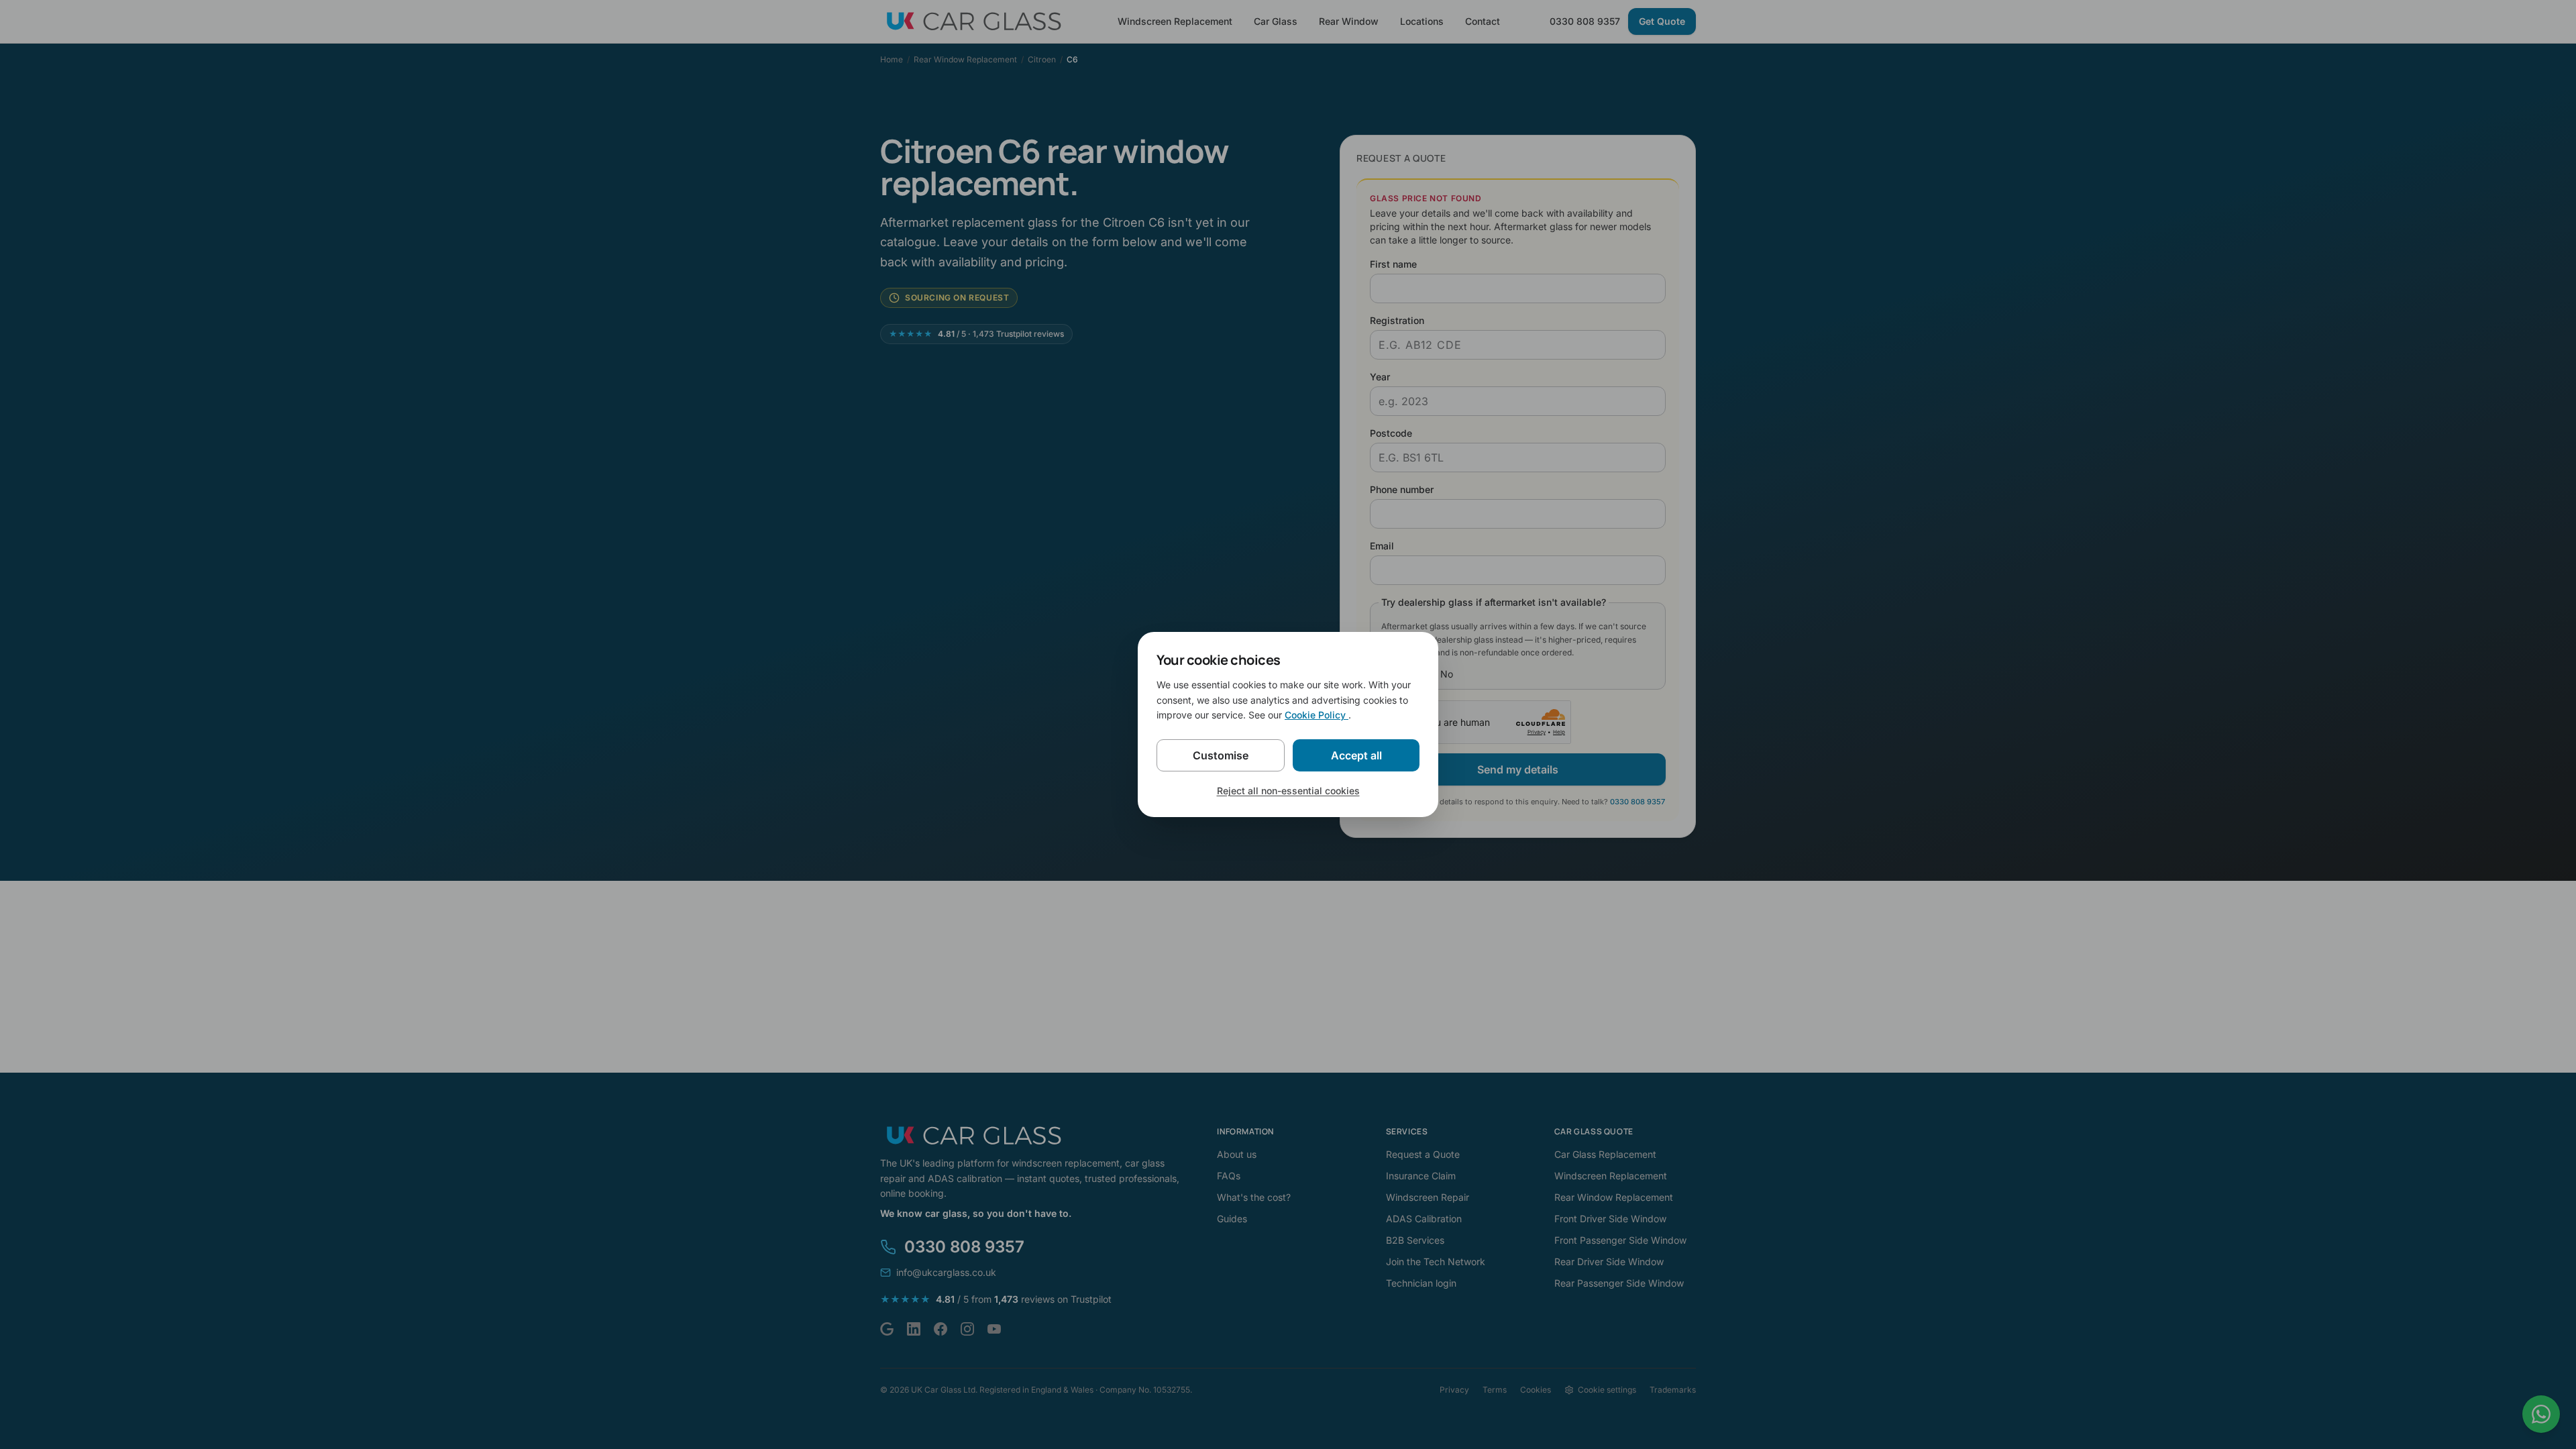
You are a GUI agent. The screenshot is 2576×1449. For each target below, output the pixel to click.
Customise (1221, 755)
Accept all (1356, 755)
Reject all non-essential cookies (1288, 791)
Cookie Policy (1317, 715)
